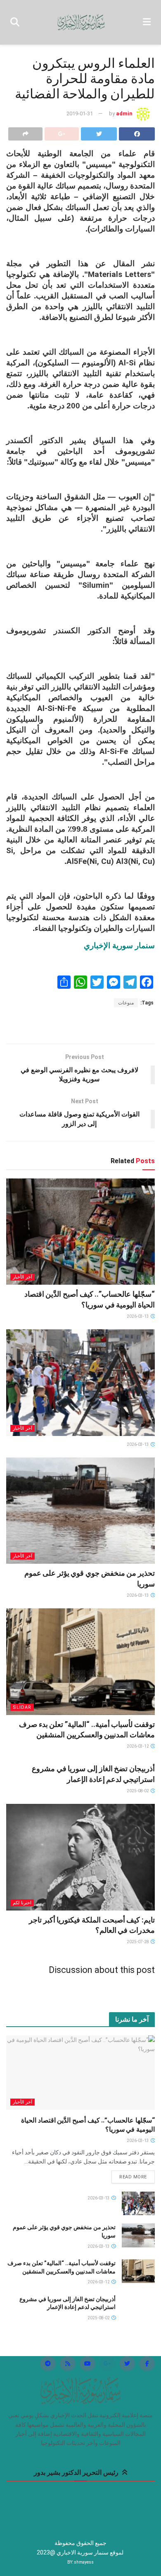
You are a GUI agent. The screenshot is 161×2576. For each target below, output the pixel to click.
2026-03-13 (138, 1316)
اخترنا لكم (22, 1903)
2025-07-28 (138, 1942)
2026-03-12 (138, 1746)
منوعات (126, 1003)
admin (124, 113)
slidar (22, 1707)
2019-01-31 (80, 113)
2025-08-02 (138, 1791)
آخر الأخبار (22, 1277)
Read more (133, 2177)
